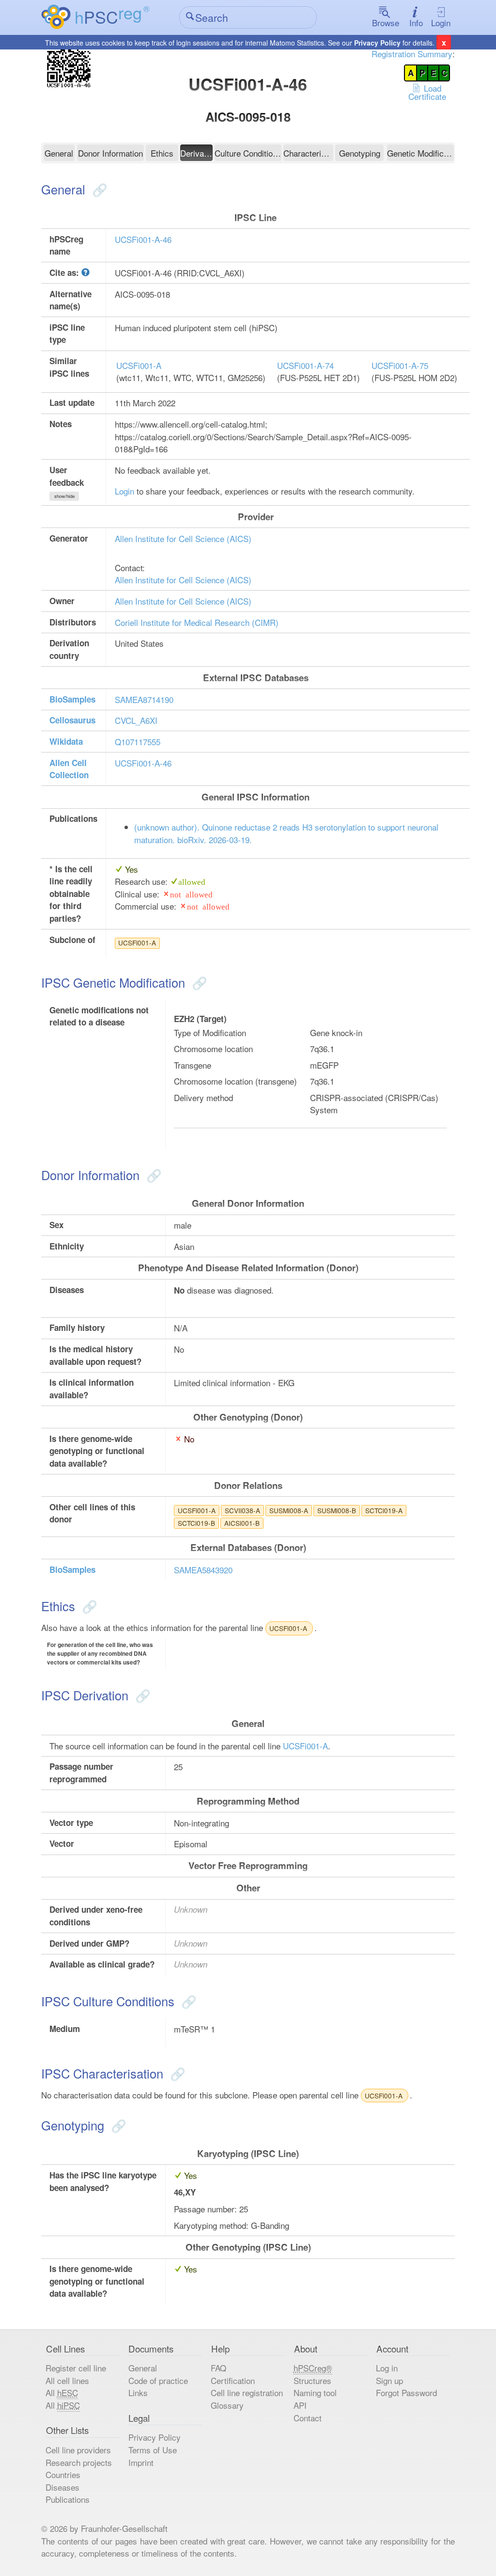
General (59, 153)
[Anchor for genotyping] (117, 2125)
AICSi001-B (242, 1523)
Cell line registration (247, 2392)
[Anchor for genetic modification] (198, 982)
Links (138, 2392)
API (300, 2405)
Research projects (79, 2462)
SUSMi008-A (289, 1510)
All (62, 2392)
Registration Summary (412, 54)
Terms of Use (153, 2450)
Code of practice (158, 2380)
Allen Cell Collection (69, 769)
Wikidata (66, 741)
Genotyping (360, 153)
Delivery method (203, 1097)
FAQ (218, 2368)
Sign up (389, 2380)
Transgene (193, 1065)
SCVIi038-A (242, 1510)
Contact (308, 2418)
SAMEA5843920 (203, 1570)
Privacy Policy (377, 43)
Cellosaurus (72, 720)
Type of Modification (210, 1032)
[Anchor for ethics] (88, 1606)
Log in (387, 2368)
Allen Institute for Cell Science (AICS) (183, 538)
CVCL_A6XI (136, 720)
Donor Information (110, 153)
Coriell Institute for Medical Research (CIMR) (197, 622)
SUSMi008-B (337, 1510)
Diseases (62, 2487)
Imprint (141, 2462)
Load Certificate (427, 92)
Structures (312, 2380)
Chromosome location (213, 1048)
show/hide (64, 496)
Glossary (227, 2405)
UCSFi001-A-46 (143, 239)
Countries (63, 2474)
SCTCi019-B (196, 1523)
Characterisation (308, 153)
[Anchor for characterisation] (176, 2073)
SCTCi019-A (384, 1510)
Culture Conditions (248, 153)
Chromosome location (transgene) (235, 1081)
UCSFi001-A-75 (400, 365)
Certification (233, 2380)
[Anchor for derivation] (141, 1695)
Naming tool (315, 2392)
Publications (68, 2499)
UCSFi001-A (139, 365)
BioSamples (72, 699)
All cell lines (67, 2380)
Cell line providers (78, 2450)
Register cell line (76, 2368)
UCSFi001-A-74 (305, 365)
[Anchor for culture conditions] (187, 2001)
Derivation (196, 153)
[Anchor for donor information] (152, 1175)
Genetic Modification (420, 153)
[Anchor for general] (98, 189)
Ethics (162, 153)
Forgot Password (406, 2392)
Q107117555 (138, 742)
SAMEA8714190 (144, 699)
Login (441, 23)
